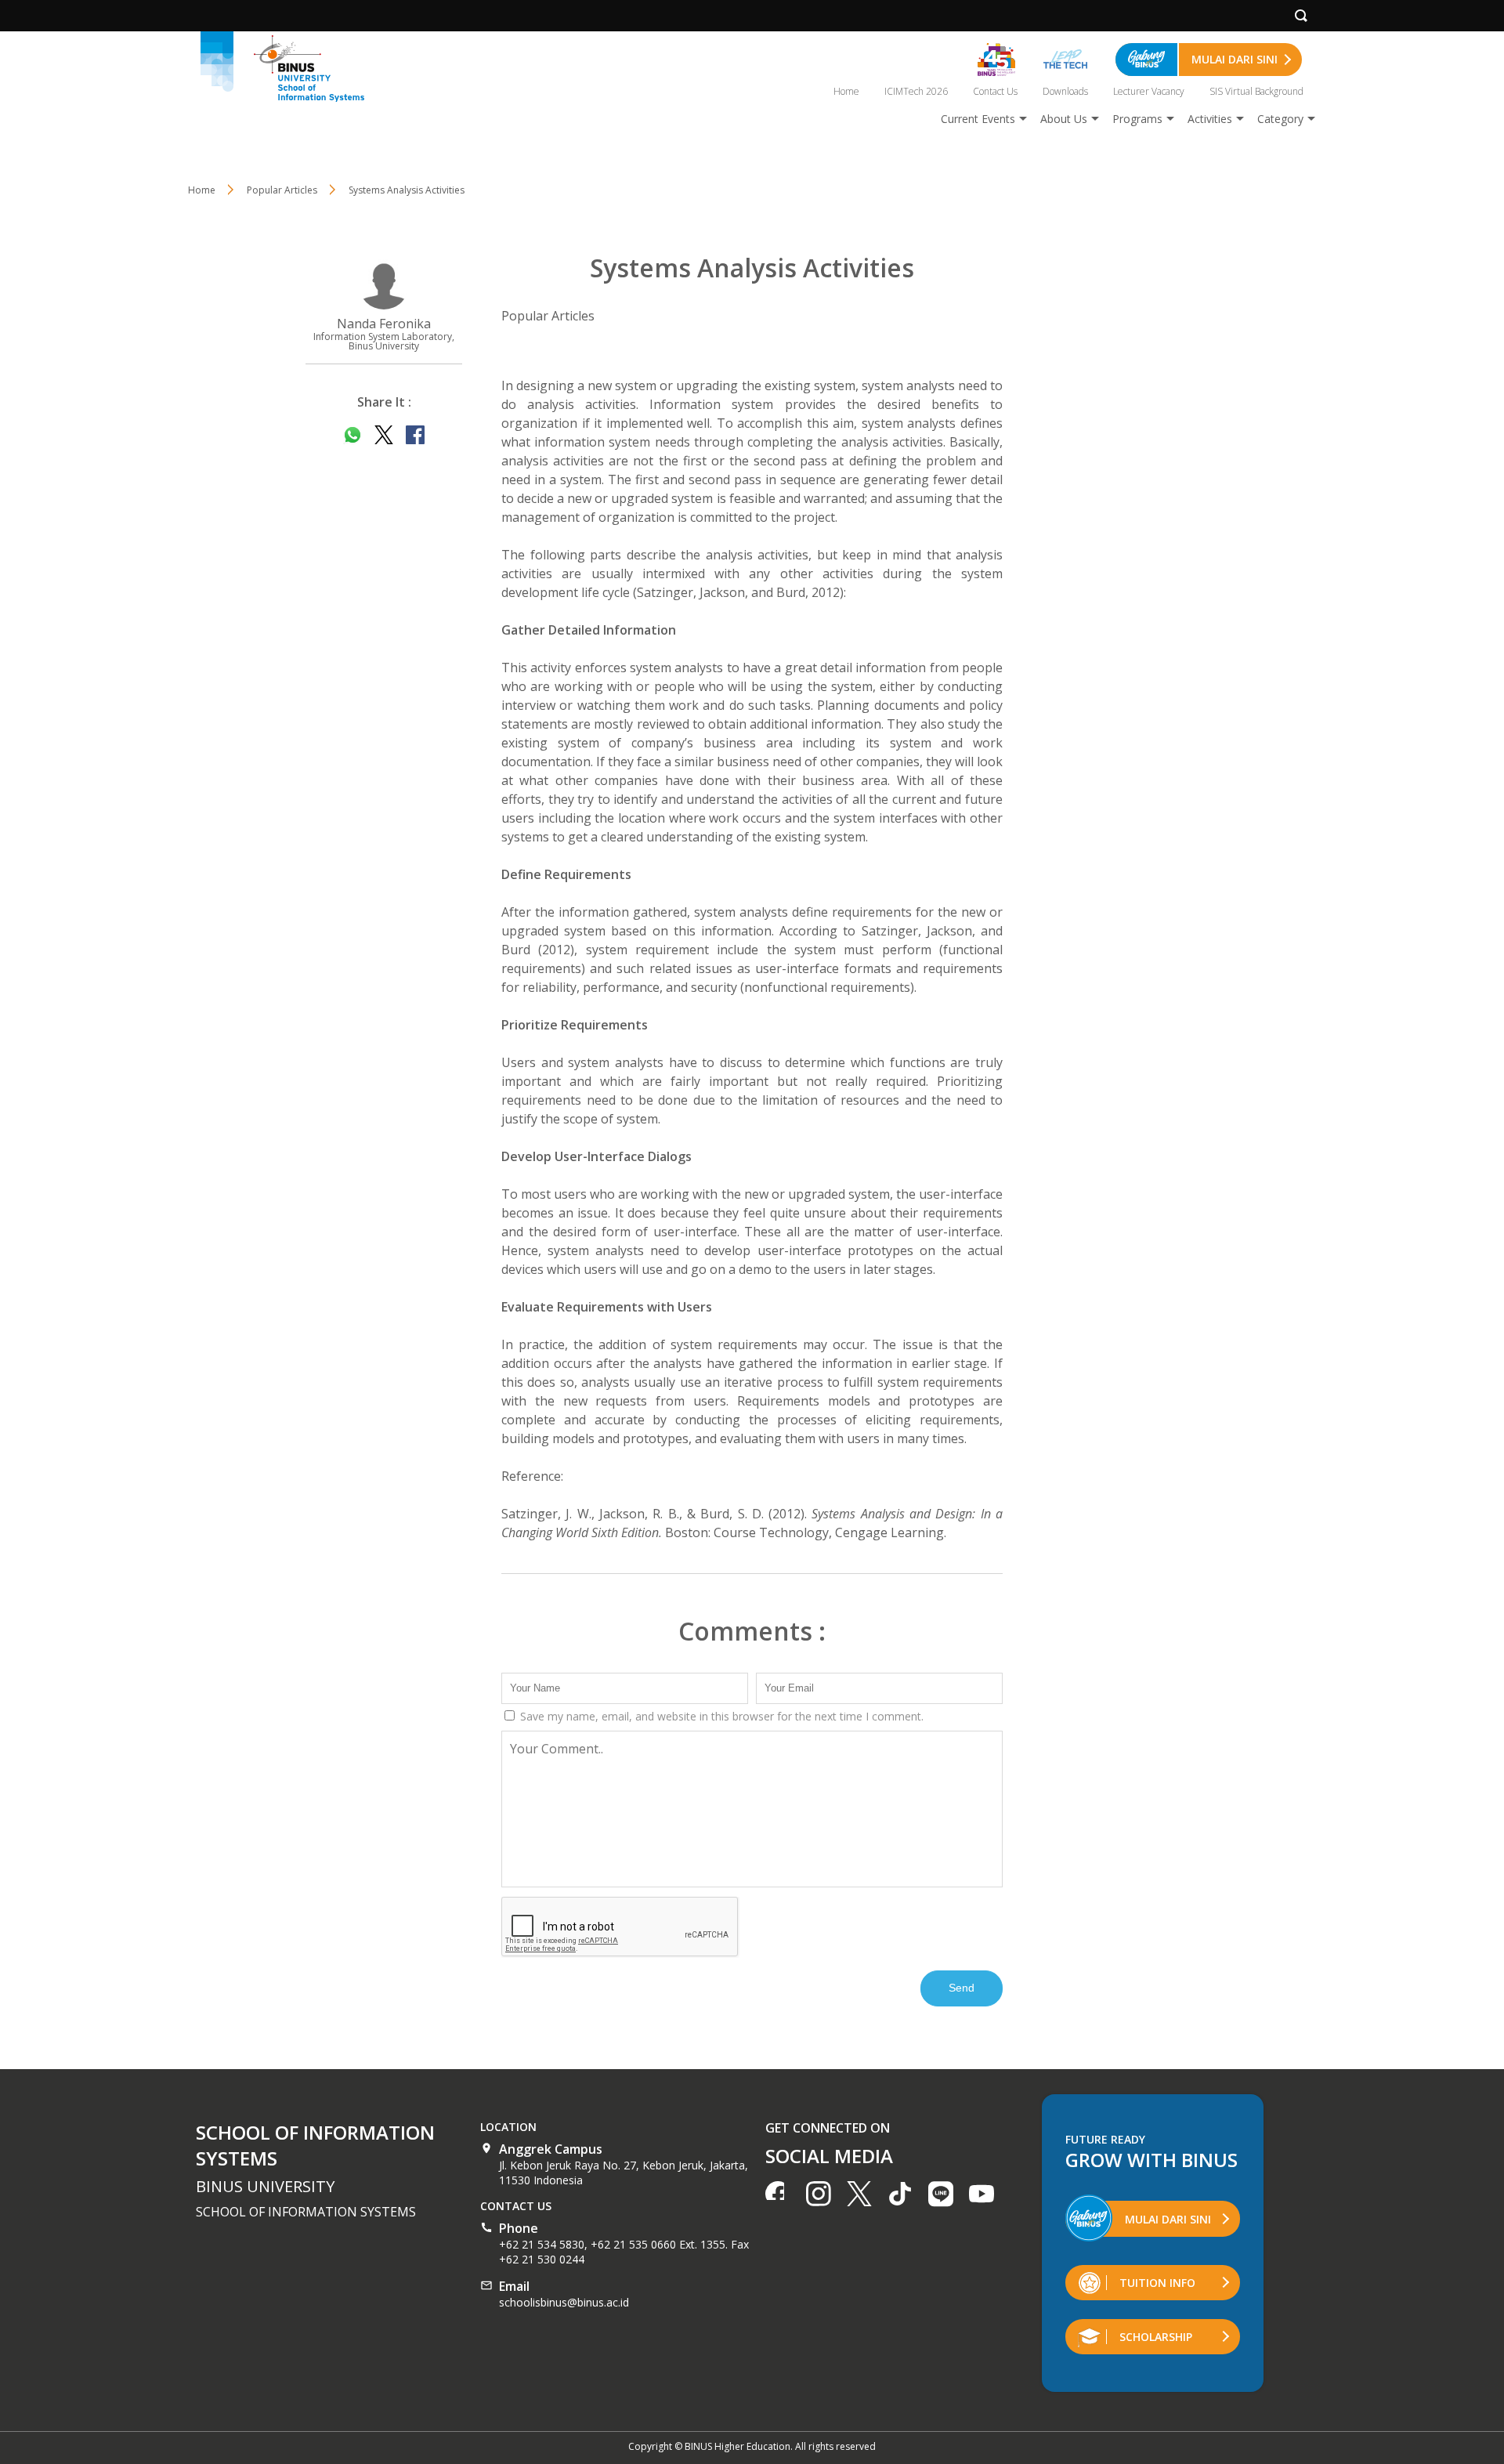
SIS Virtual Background (1256, 91)
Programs (1137, 119)
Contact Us (995, 91)
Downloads (1065, 91)
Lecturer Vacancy (1149, 91)
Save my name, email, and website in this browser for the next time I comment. (720, 1716)
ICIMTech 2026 (916, 91)
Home (846, 91)
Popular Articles (548, 316)
